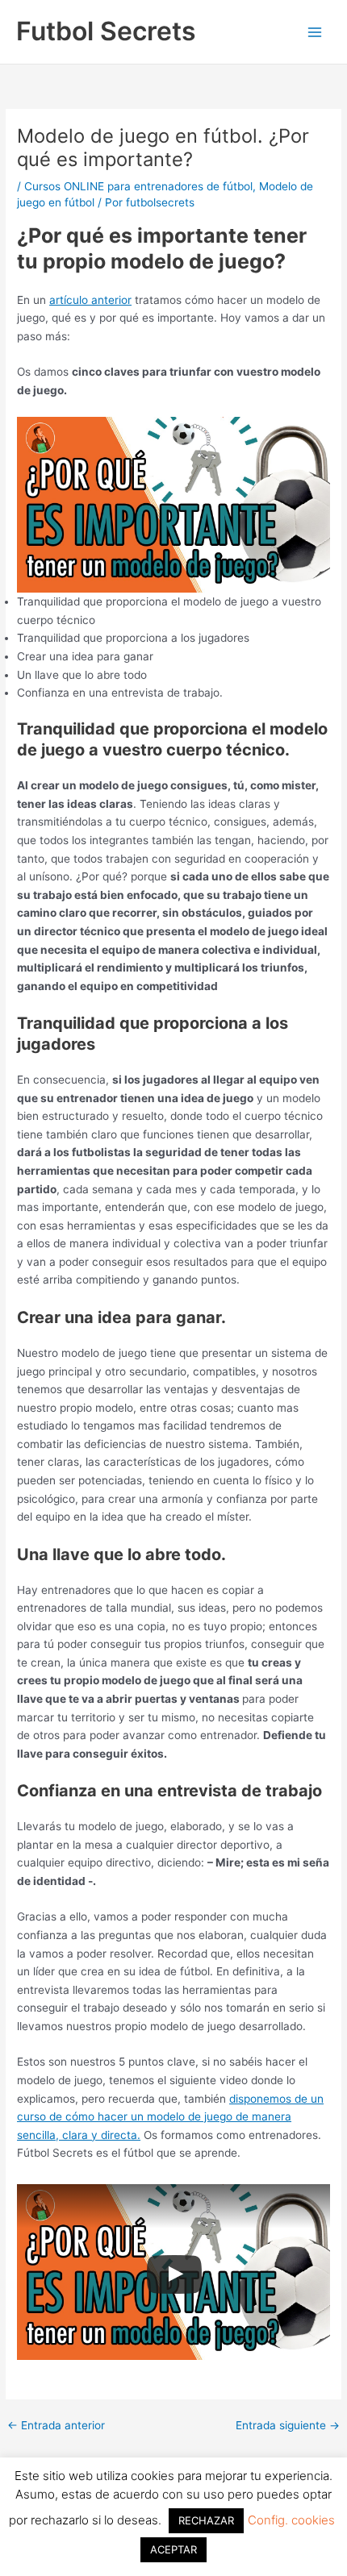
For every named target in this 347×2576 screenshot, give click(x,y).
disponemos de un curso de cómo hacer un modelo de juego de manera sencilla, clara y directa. (170, 2117)
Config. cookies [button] (291, 2520)
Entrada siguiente (288, 2426)
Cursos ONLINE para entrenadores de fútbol (138, 186)
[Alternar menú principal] (315, 32)
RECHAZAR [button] (206, 2520)
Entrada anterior (56, 2426)
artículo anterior (90, 300)
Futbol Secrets (106, 31)
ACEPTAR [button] (173, 2549)
